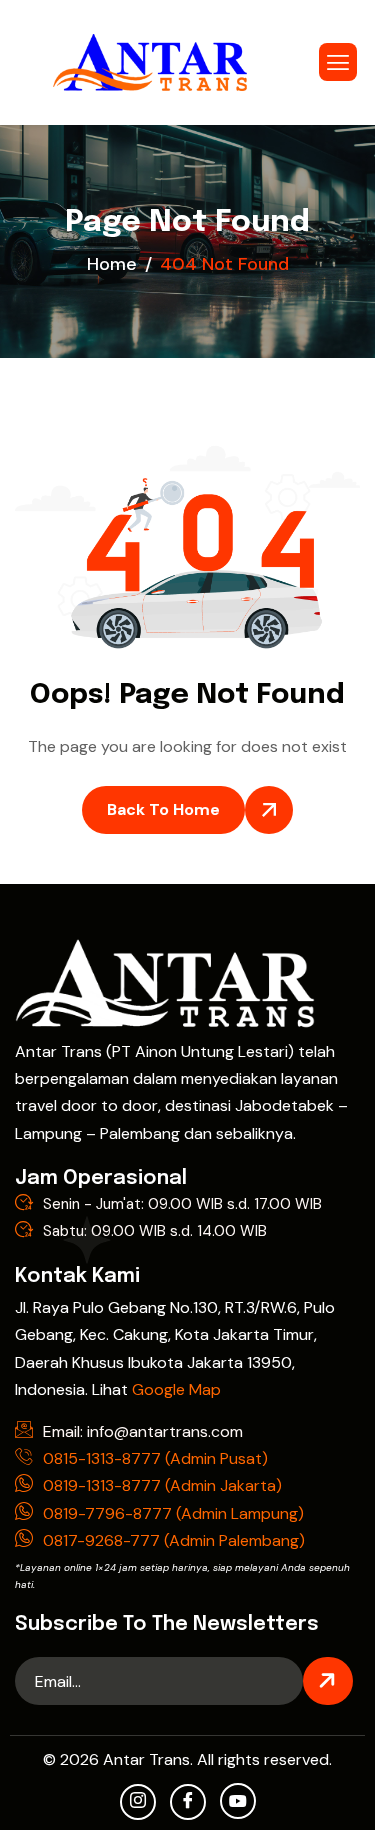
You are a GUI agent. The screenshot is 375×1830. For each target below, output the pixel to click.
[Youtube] (238, 1801)
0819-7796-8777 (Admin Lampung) (173, 1513)
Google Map (176, 1389)
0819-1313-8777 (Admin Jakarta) (162, 1485)
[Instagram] (138, 1802)
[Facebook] (188, 1802)
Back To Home (163, 809)
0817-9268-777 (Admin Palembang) (174, 1540)
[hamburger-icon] (338, 62)
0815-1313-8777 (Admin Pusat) (155, 1458)
